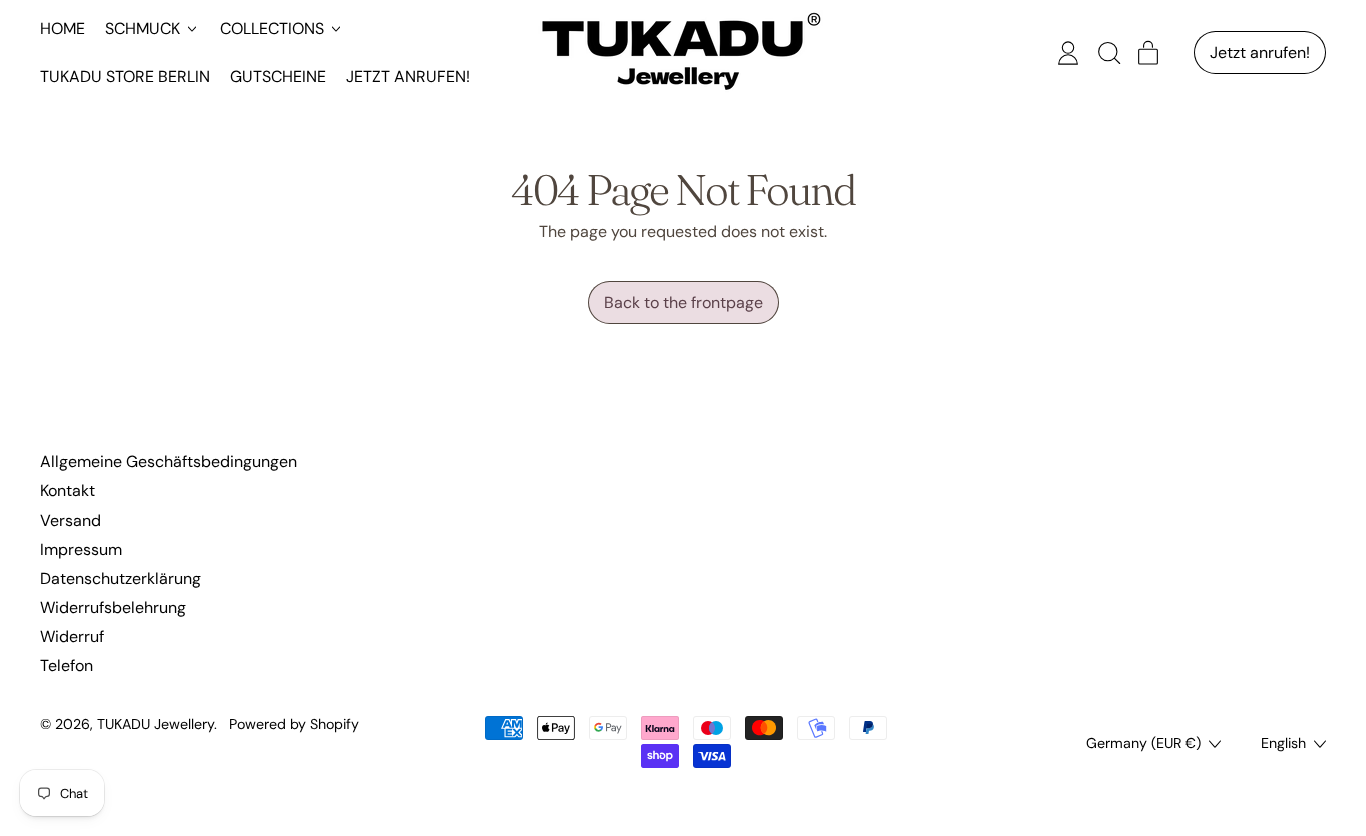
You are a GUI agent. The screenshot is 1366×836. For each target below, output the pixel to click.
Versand (70, 520)
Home (62, 28)
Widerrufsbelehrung (113, 607)
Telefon (66, 665)
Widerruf (72, 636)
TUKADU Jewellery (155, 724)
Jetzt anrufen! (408, 76)
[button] (1108, 53)
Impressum (81, 549)
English (1283, 743)
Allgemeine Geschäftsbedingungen (168, 461)
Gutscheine (278, 76)
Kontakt (67, 490)
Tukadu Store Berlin (125, 76)
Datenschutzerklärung (120, 578)
